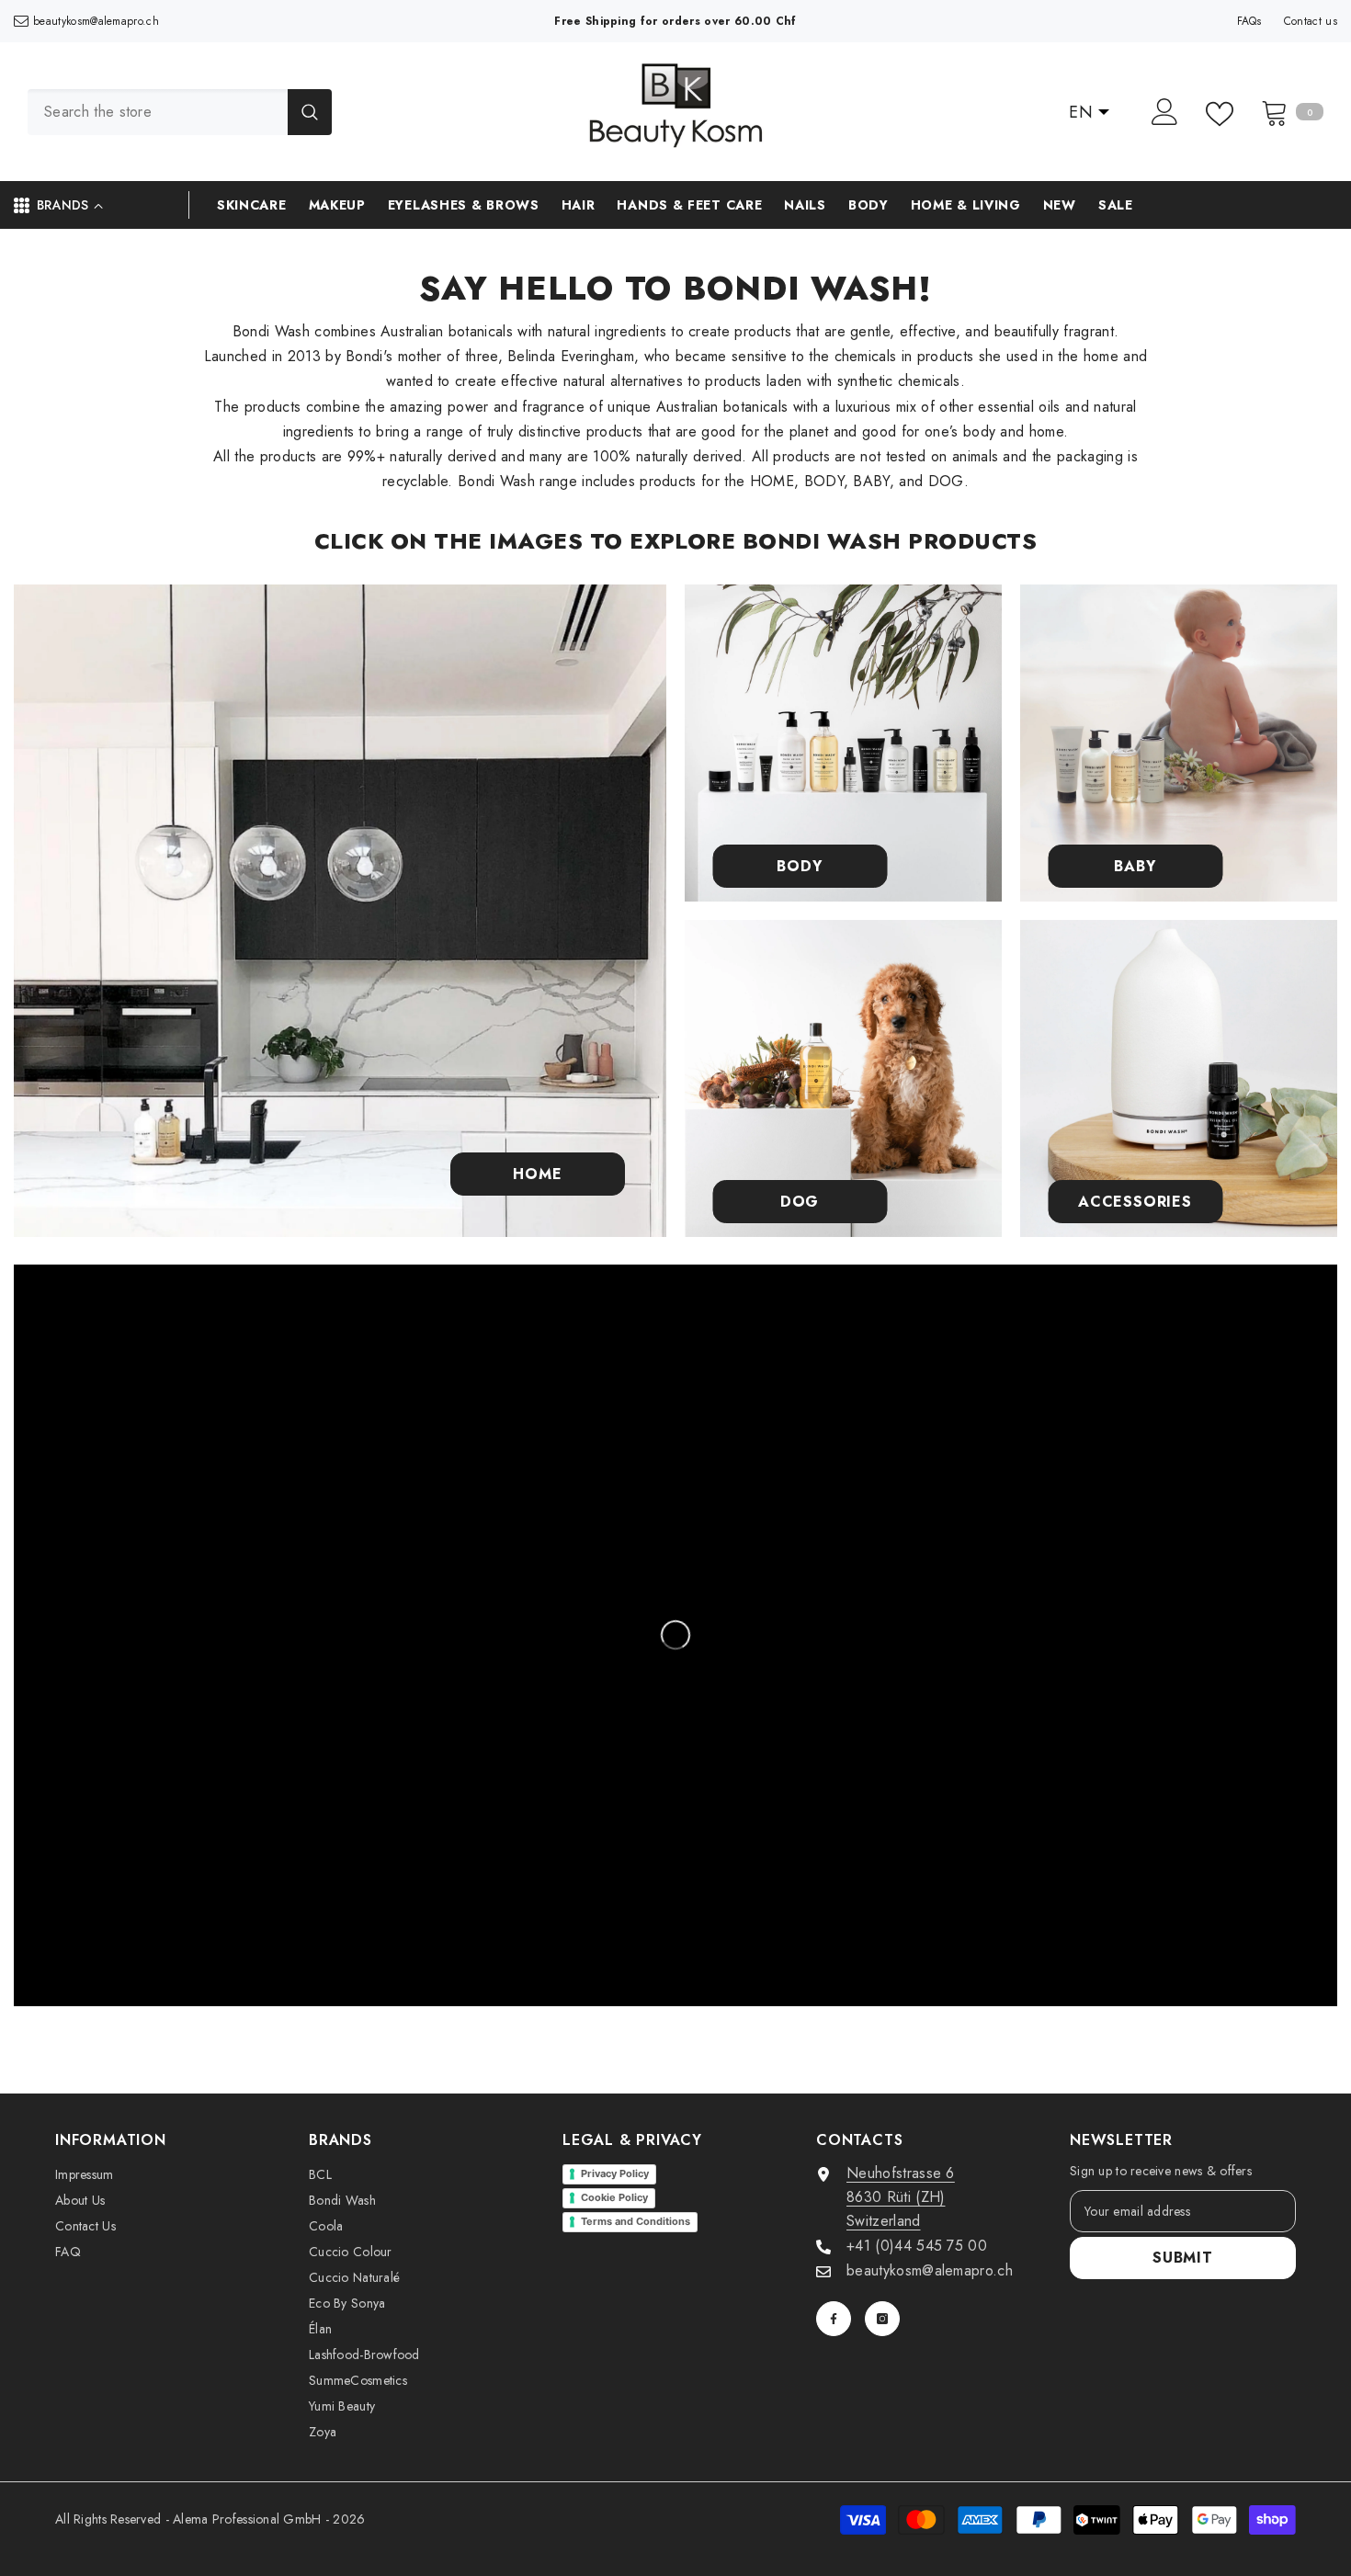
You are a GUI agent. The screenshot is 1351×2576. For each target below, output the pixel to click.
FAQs (1249, 21)
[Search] (180, 112)
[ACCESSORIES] (1179, 1078)
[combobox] (158, 112)
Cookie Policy (614, 2197)
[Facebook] (834, 2319)
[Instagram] (882, 2319)
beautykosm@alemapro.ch (96, 21)
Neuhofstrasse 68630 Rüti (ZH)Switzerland (901, 2197)
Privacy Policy (615, 2173)
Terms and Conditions (636, 2221)
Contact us (1311, 21)
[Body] (843, 743)
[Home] (340, 911)
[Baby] (1179, 743)
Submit (1183, 2258)
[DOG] (843, 1078)
